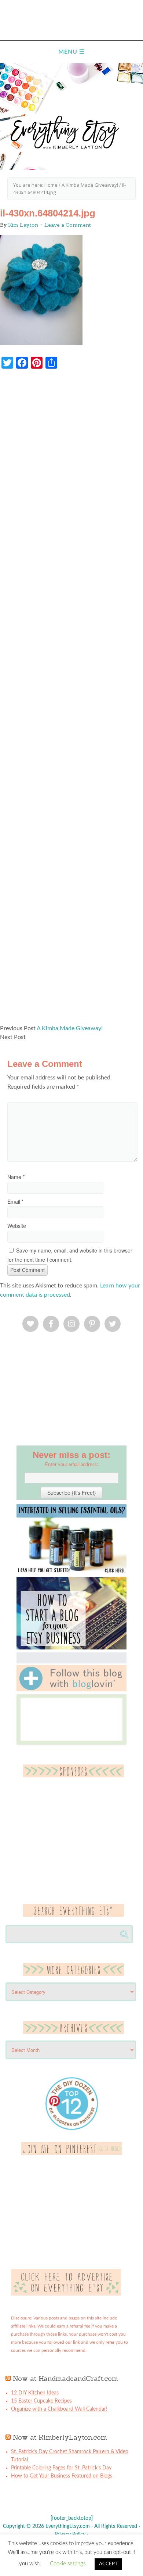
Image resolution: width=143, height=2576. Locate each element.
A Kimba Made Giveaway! (70, 1028)
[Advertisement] (71, 700)
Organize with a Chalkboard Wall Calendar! (59, 2409)
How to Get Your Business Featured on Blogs (62, 2476)
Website (17, 1226)
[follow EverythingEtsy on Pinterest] (72, 2153)
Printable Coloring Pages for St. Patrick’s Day (61, 2468)
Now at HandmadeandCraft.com (65, 2378)
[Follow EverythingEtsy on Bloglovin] (71, 1690)
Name (16, 1177)
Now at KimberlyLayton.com (60, 2437)
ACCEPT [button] (108, 2564)
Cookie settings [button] (68, 2564)
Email (15, 1201)
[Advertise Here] (66, 2294)
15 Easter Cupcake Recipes (41, 2401)
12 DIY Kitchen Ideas (35, 2393)
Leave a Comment (68, 225)
